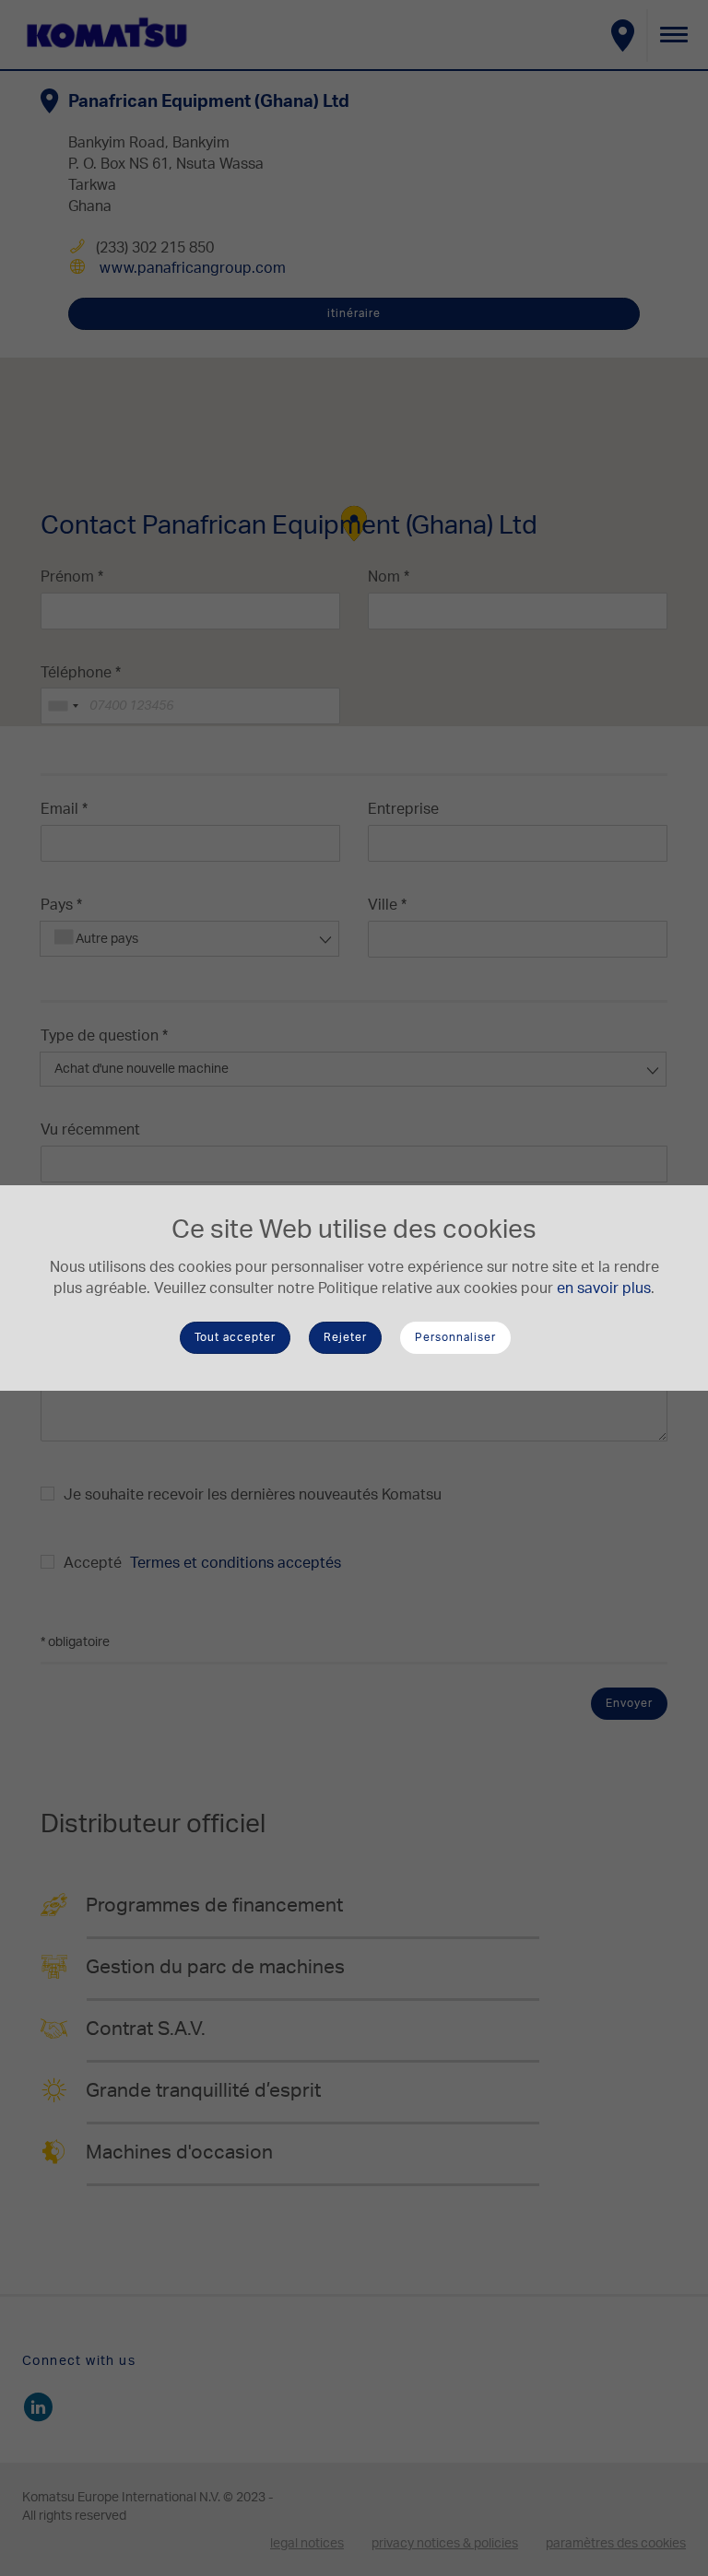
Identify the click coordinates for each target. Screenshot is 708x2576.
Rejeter (345, 1337)
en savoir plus (604, 1288)
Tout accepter (235, 1337)
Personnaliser (455, 1337)
